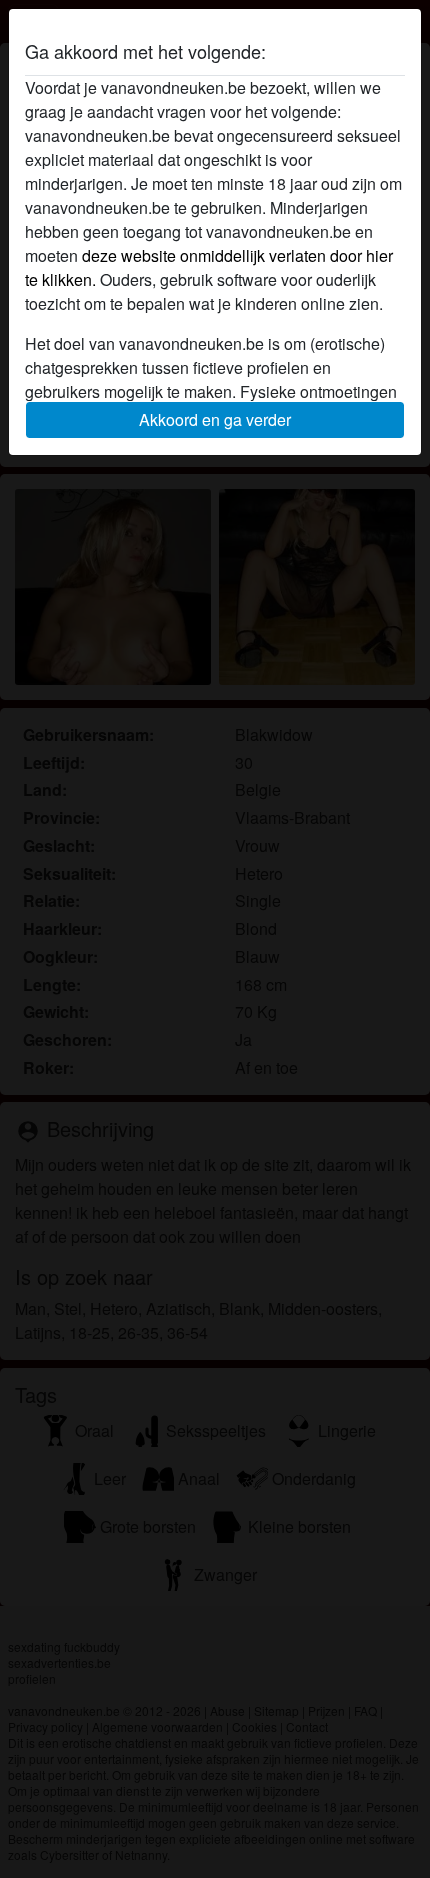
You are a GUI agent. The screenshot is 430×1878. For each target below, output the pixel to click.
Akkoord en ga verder (215, 419)
